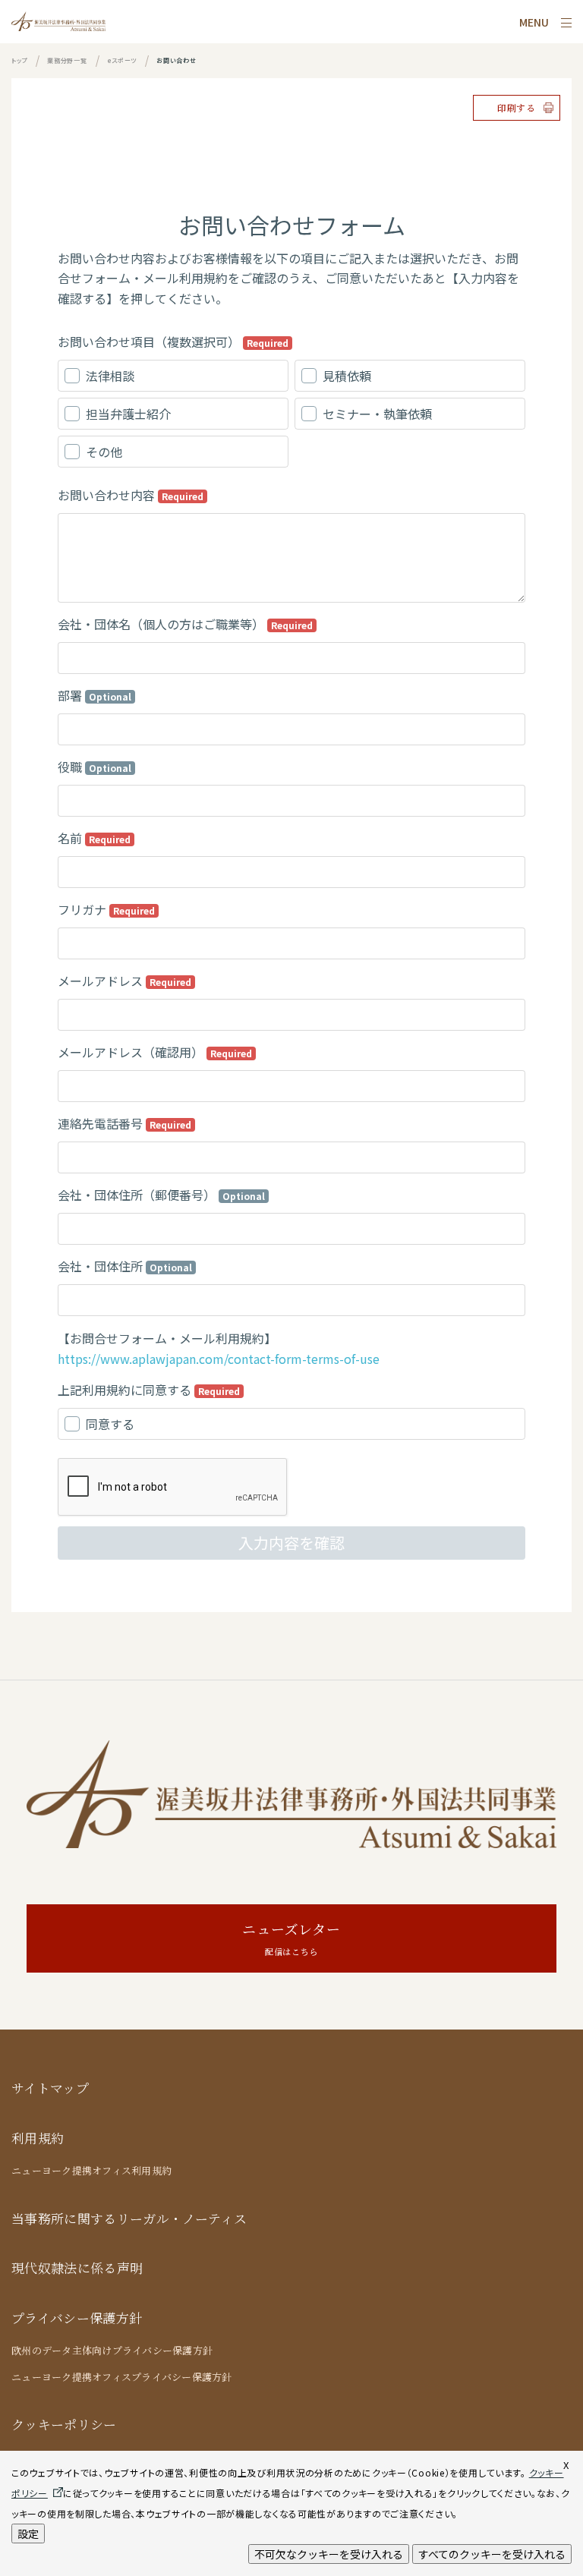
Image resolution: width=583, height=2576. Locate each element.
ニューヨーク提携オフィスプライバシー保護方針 (122, 2377)
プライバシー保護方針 (77, 2318)
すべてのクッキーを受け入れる (492, 2554)
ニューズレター (291, 1939)
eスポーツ (122, 60)
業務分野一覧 (67, 60)
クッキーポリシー (64, 2425)
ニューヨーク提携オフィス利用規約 (91, 2171)
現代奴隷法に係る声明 (77, 2268)
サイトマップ (50, 2088)
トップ (19, 60)
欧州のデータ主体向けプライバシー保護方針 (112, 2351)
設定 (28, 2533)
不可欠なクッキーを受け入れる (329, 2554)
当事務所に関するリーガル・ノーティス (129, 2219)
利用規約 (38, 2138)
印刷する (517, 108)
